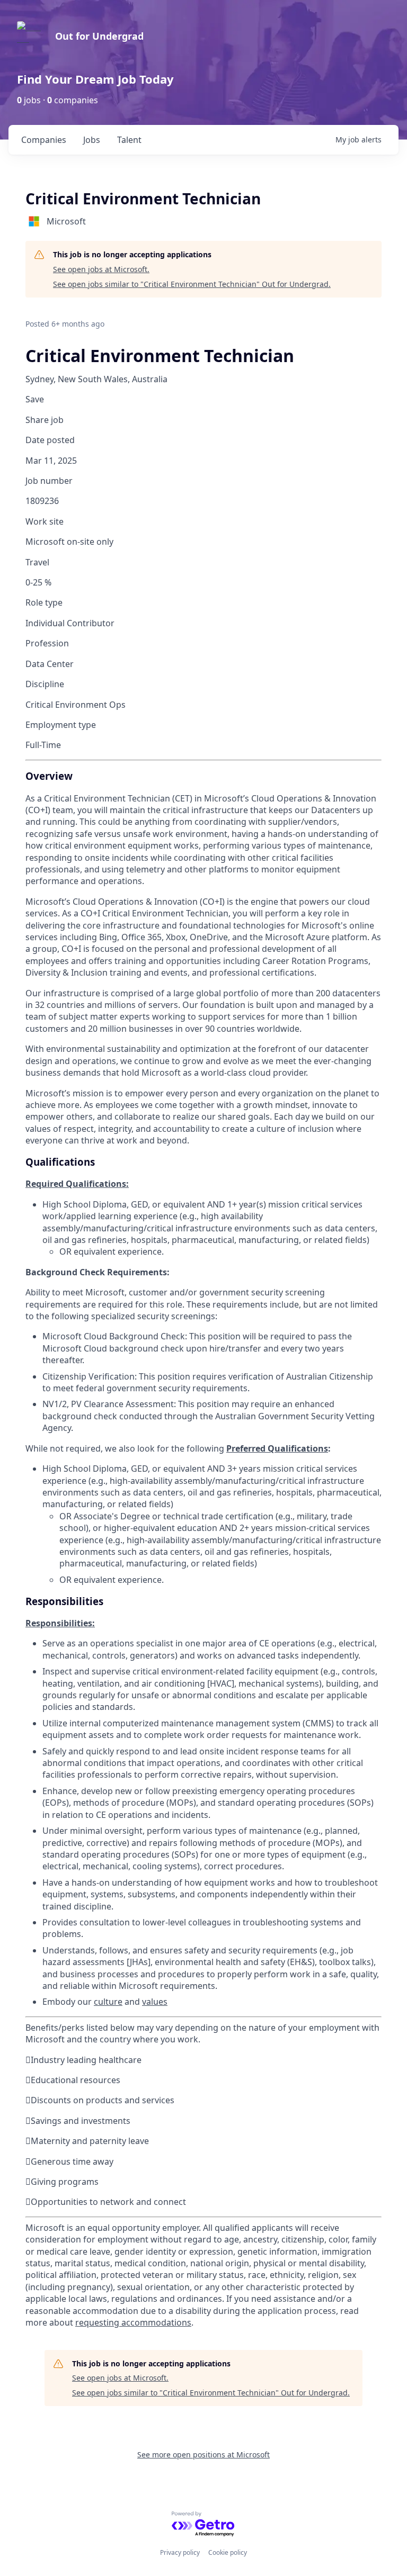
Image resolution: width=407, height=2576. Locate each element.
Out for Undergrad (99, 36)
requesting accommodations (133, 2322)
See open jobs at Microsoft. (101, 269)
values (155, 2002)
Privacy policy (180, 2552)
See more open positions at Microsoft (203, 2455)
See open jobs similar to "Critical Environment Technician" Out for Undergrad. (192, 284)
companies (44, 140)
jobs (92, 140)
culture (108, 2002)
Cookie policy (228, 2552)
